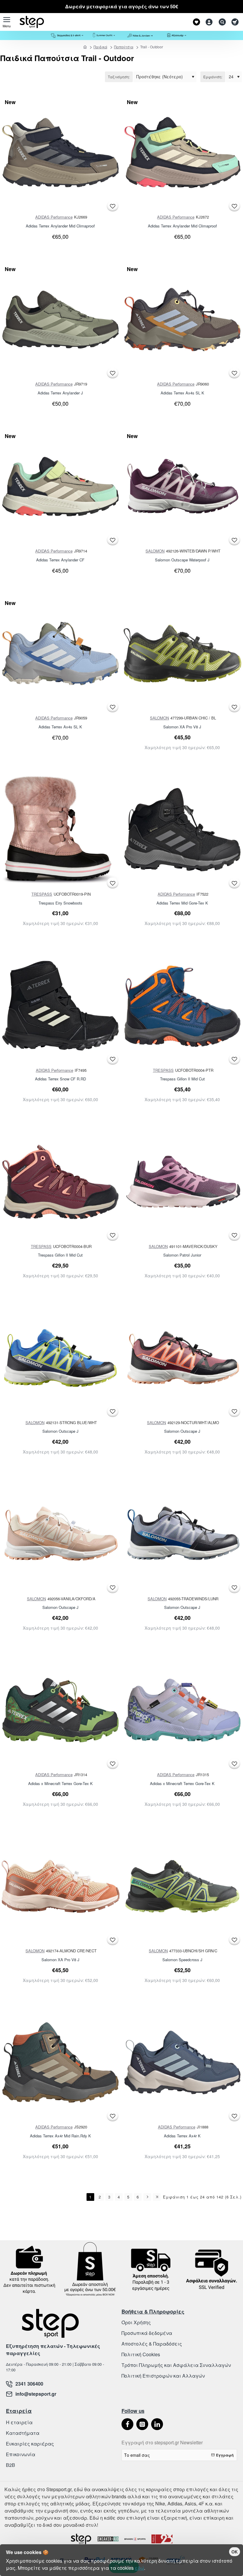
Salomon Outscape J (60, 1431)
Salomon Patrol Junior (182, 1255)
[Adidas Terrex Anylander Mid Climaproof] (60, 153)
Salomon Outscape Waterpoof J (182, 560)
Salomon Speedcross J (182, 1960)
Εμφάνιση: (213, 77)
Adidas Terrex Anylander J (60, 393)
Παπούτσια (124, 47)
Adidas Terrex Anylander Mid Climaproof (60, 226)
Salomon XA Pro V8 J (182, 727)
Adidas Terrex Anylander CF (60, 560)
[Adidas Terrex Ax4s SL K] (183, 320)
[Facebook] (127, 2424)
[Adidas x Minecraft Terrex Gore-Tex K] (60, 1710)
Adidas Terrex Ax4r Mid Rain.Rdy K (60, 2136)
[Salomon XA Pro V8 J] (183, 654)
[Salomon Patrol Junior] (183, 1182)
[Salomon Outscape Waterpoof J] (183, 487)
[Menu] (7, 22)
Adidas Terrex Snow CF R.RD (60, 1079)
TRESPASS (42, 894)
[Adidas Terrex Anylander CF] (60, 487)
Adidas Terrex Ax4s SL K (182, 393)
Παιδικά (100, 47)
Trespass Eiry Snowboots (60, 903)
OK (235, 2552)
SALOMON (155, 551)
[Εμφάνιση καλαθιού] (235, 22)
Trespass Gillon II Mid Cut (182, 1079)
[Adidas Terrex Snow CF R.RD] (60, 1006)
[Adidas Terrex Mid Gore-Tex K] (183, 830)
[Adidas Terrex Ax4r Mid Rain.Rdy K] (60, 2063)
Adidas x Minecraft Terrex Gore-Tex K (60, 1784)
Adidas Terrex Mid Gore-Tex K (182, 903)
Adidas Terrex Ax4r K (182, 2136)
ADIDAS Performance (54, 217)
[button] (113, 206)
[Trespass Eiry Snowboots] (60, 830)
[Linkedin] (157, 2424)
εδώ (139, 2568)
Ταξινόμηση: (119, 77)
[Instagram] (142, 2424)
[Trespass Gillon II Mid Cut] (183, 1006)
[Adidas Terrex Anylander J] (60, 320)
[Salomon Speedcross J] (183, 1886)
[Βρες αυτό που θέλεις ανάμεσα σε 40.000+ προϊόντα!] (221, 22)
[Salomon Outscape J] (60, 1358)
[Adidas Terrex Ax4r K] (183, 2063)
